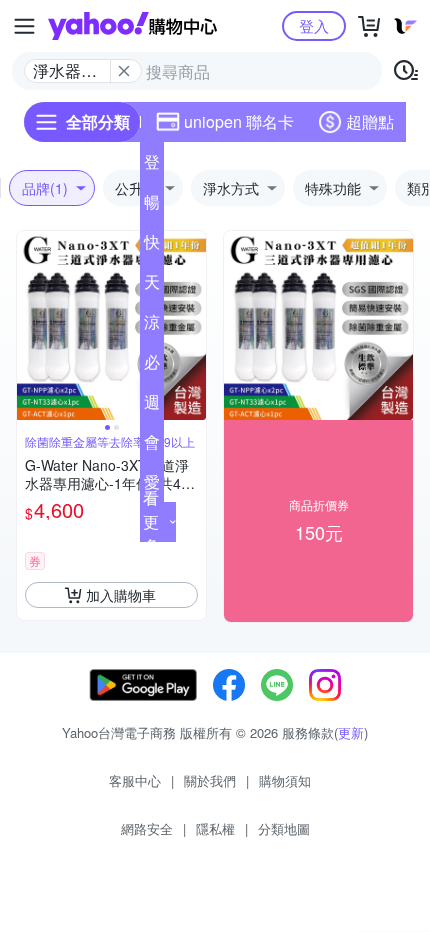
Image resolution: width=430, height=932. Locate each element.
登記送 (152, 166)
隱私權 (215, 828)
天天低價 (152, 286)
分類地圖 (284, 828)
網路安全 (147, 828)
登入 (314, 25)
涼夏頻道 (152, 326)
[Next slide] (193, 326)
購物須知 (285, 780)
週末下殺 (152, 406)
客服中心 (135, 780)
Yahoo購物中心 (132, 26)
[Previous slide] (30, 326)
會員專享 (152, 446)
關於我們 (210, 780)
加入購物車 (121, 595)
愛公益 (152, 486)
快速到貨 (152, 246)
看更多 (151, 521)
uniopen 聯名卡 (239, 121)
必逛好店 (152, 366)
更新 (351, 732)
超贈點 (370, 121)
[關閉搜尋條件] (124, 71)
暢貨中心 (152, 206)
